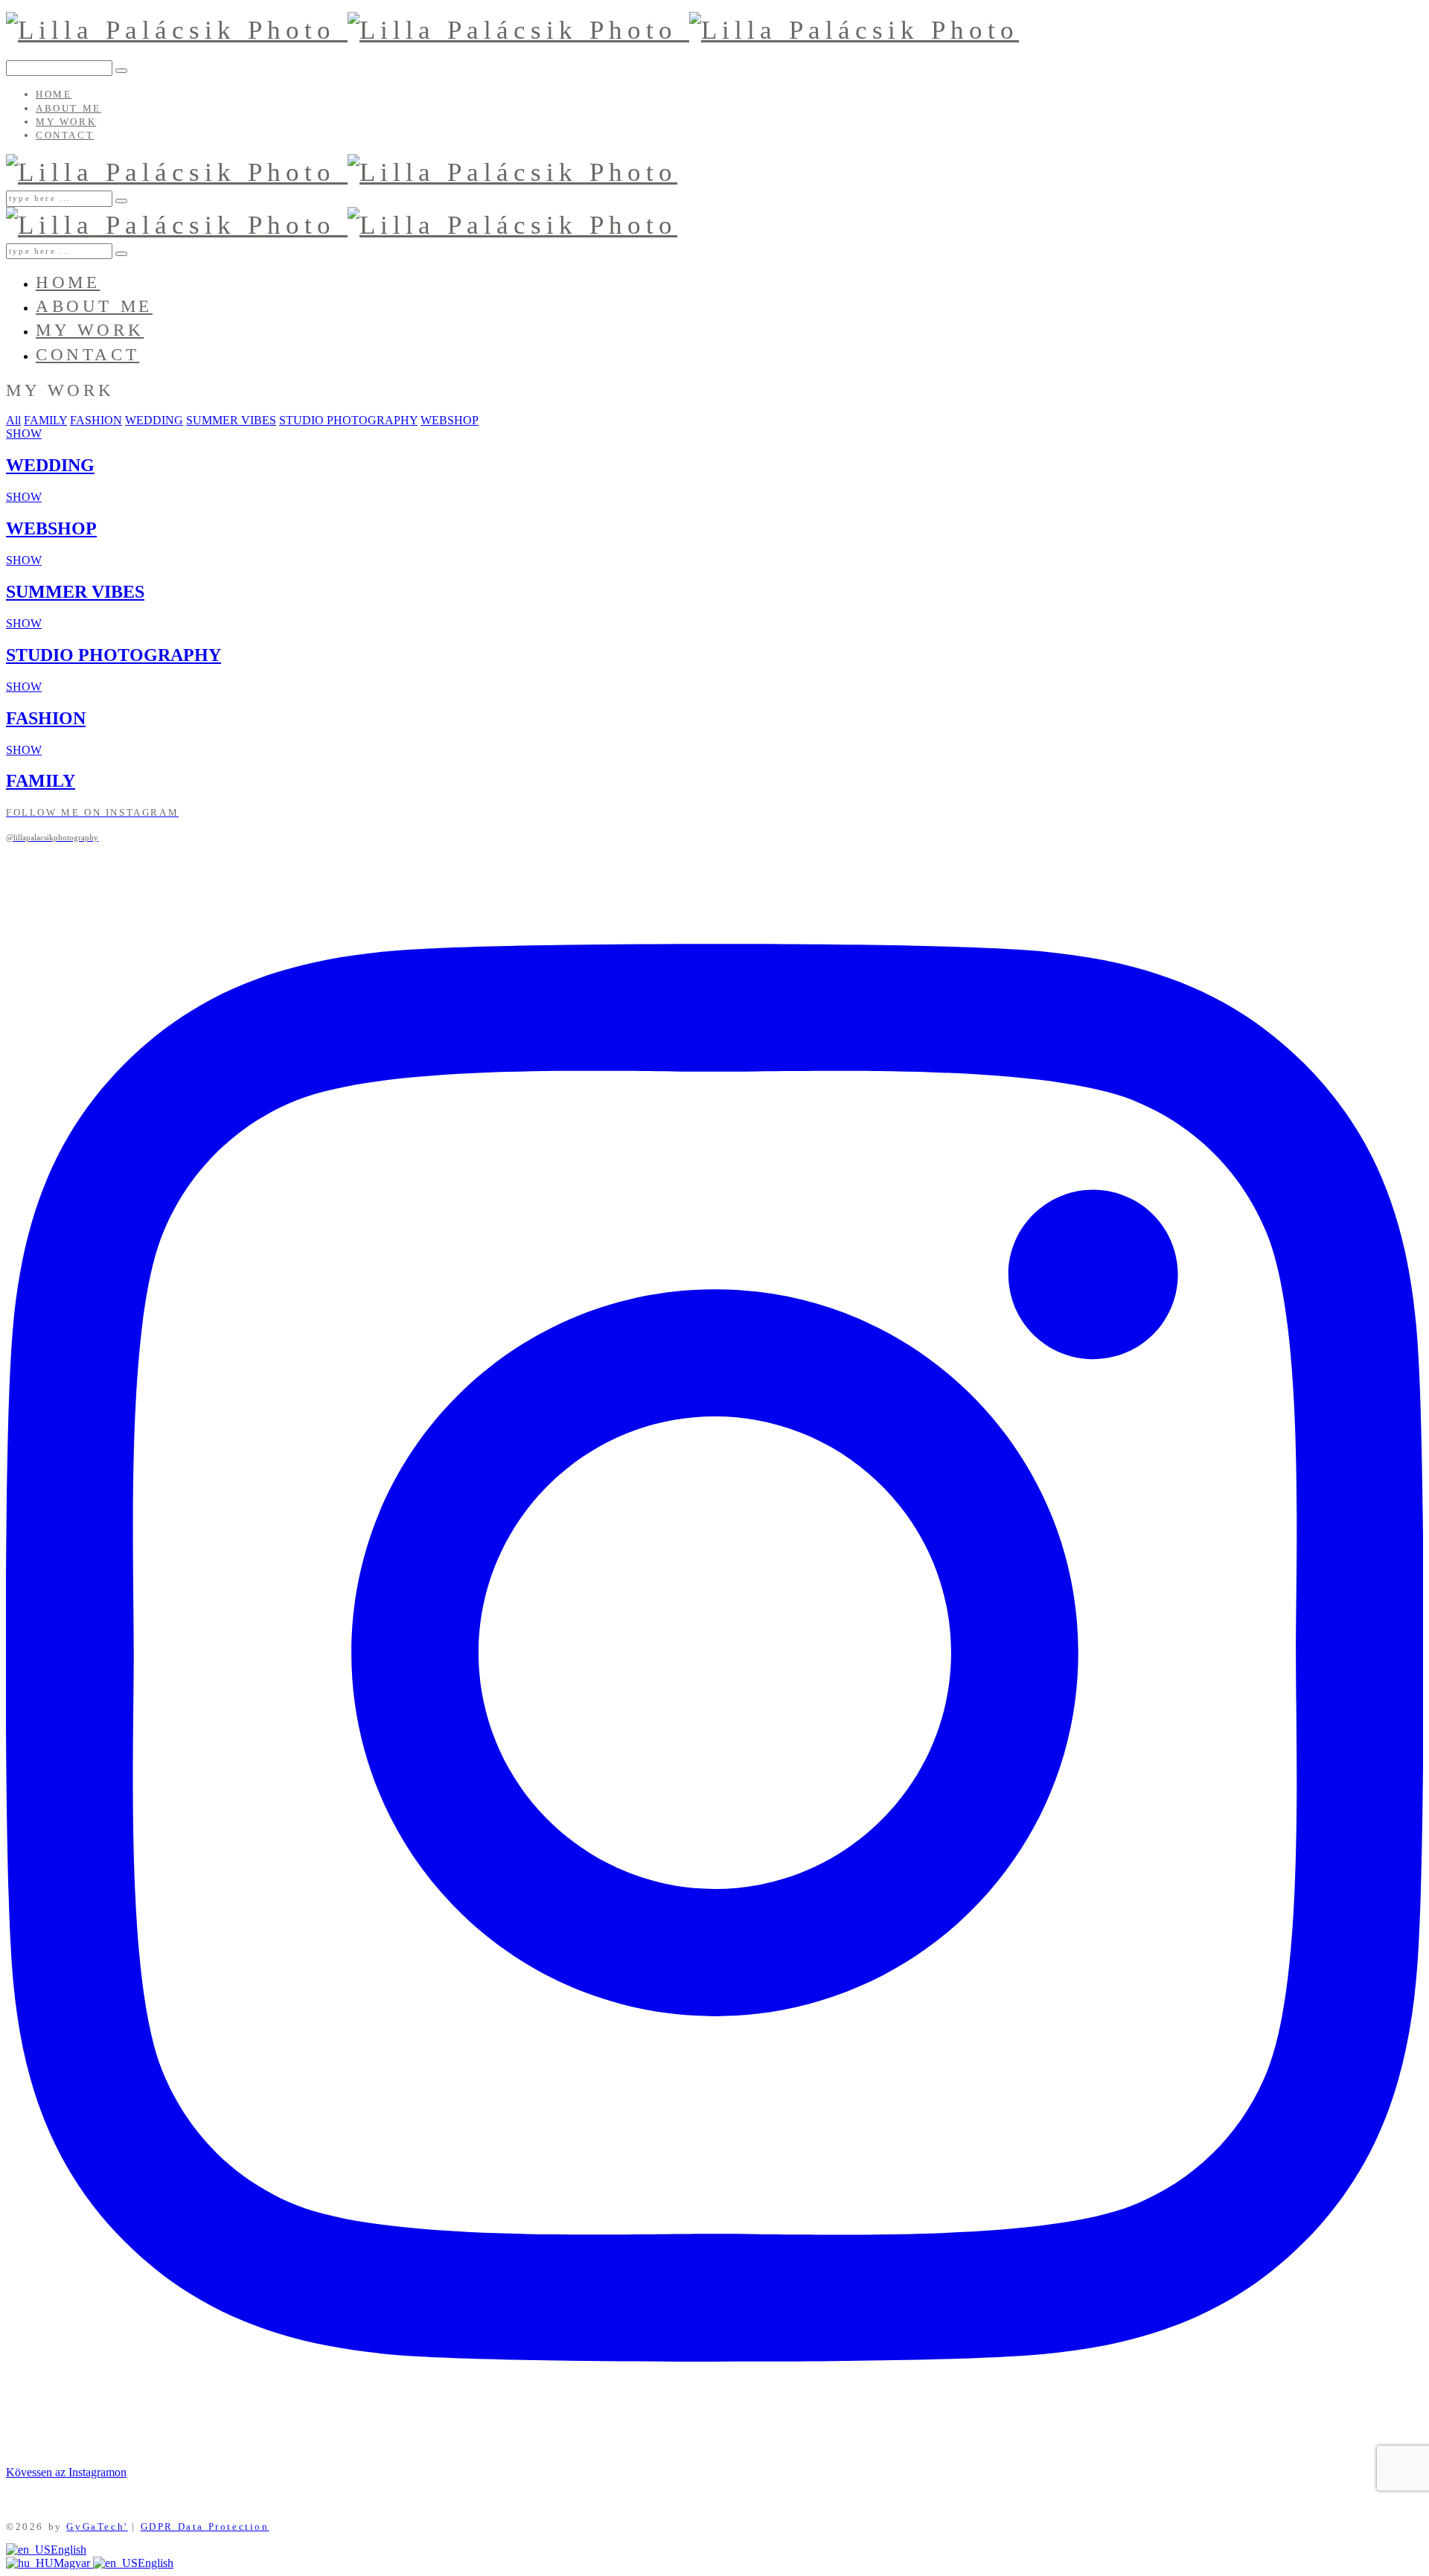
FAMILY (45, 420)
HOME (54, 94)
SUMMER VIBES (231, 420)
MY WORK (66, 122)
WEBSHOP (450, 420)
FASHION (96, 420)
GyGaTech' (97, 2527)
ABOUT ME (68, 108)
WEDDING (154, 420)
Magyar (73, 2563)
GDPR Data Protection (205, 2527)
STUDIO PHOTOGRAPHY (348, 420)
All (13, 420)
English (68, 2550)
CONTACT (65, 135)
